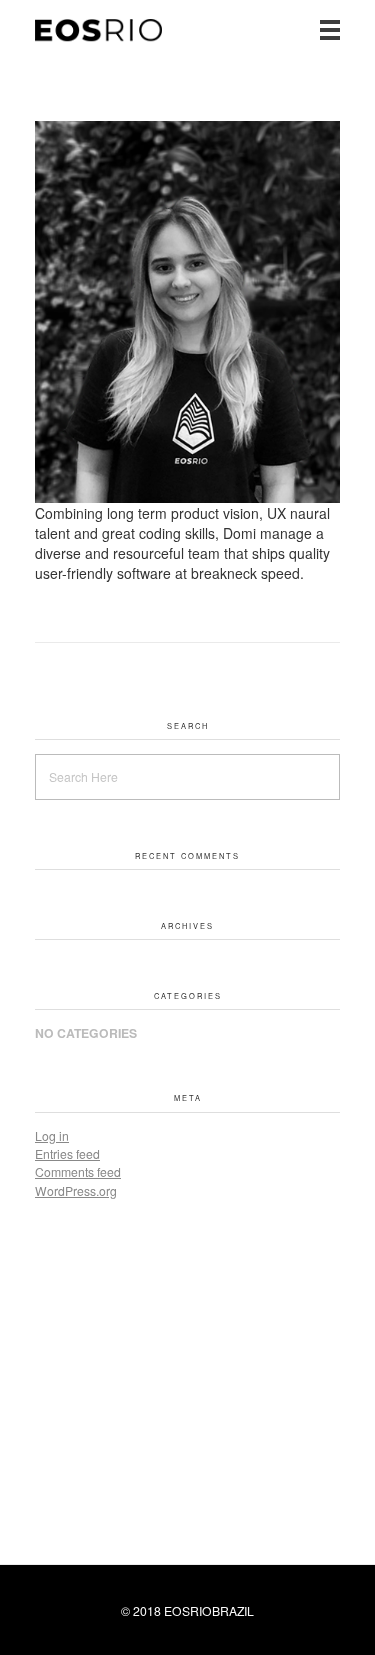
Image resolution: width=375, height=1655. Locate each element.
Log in (52, 1135)
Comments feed (78, 1171)
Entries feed (67, 1153)
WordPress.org (76, 1190)
